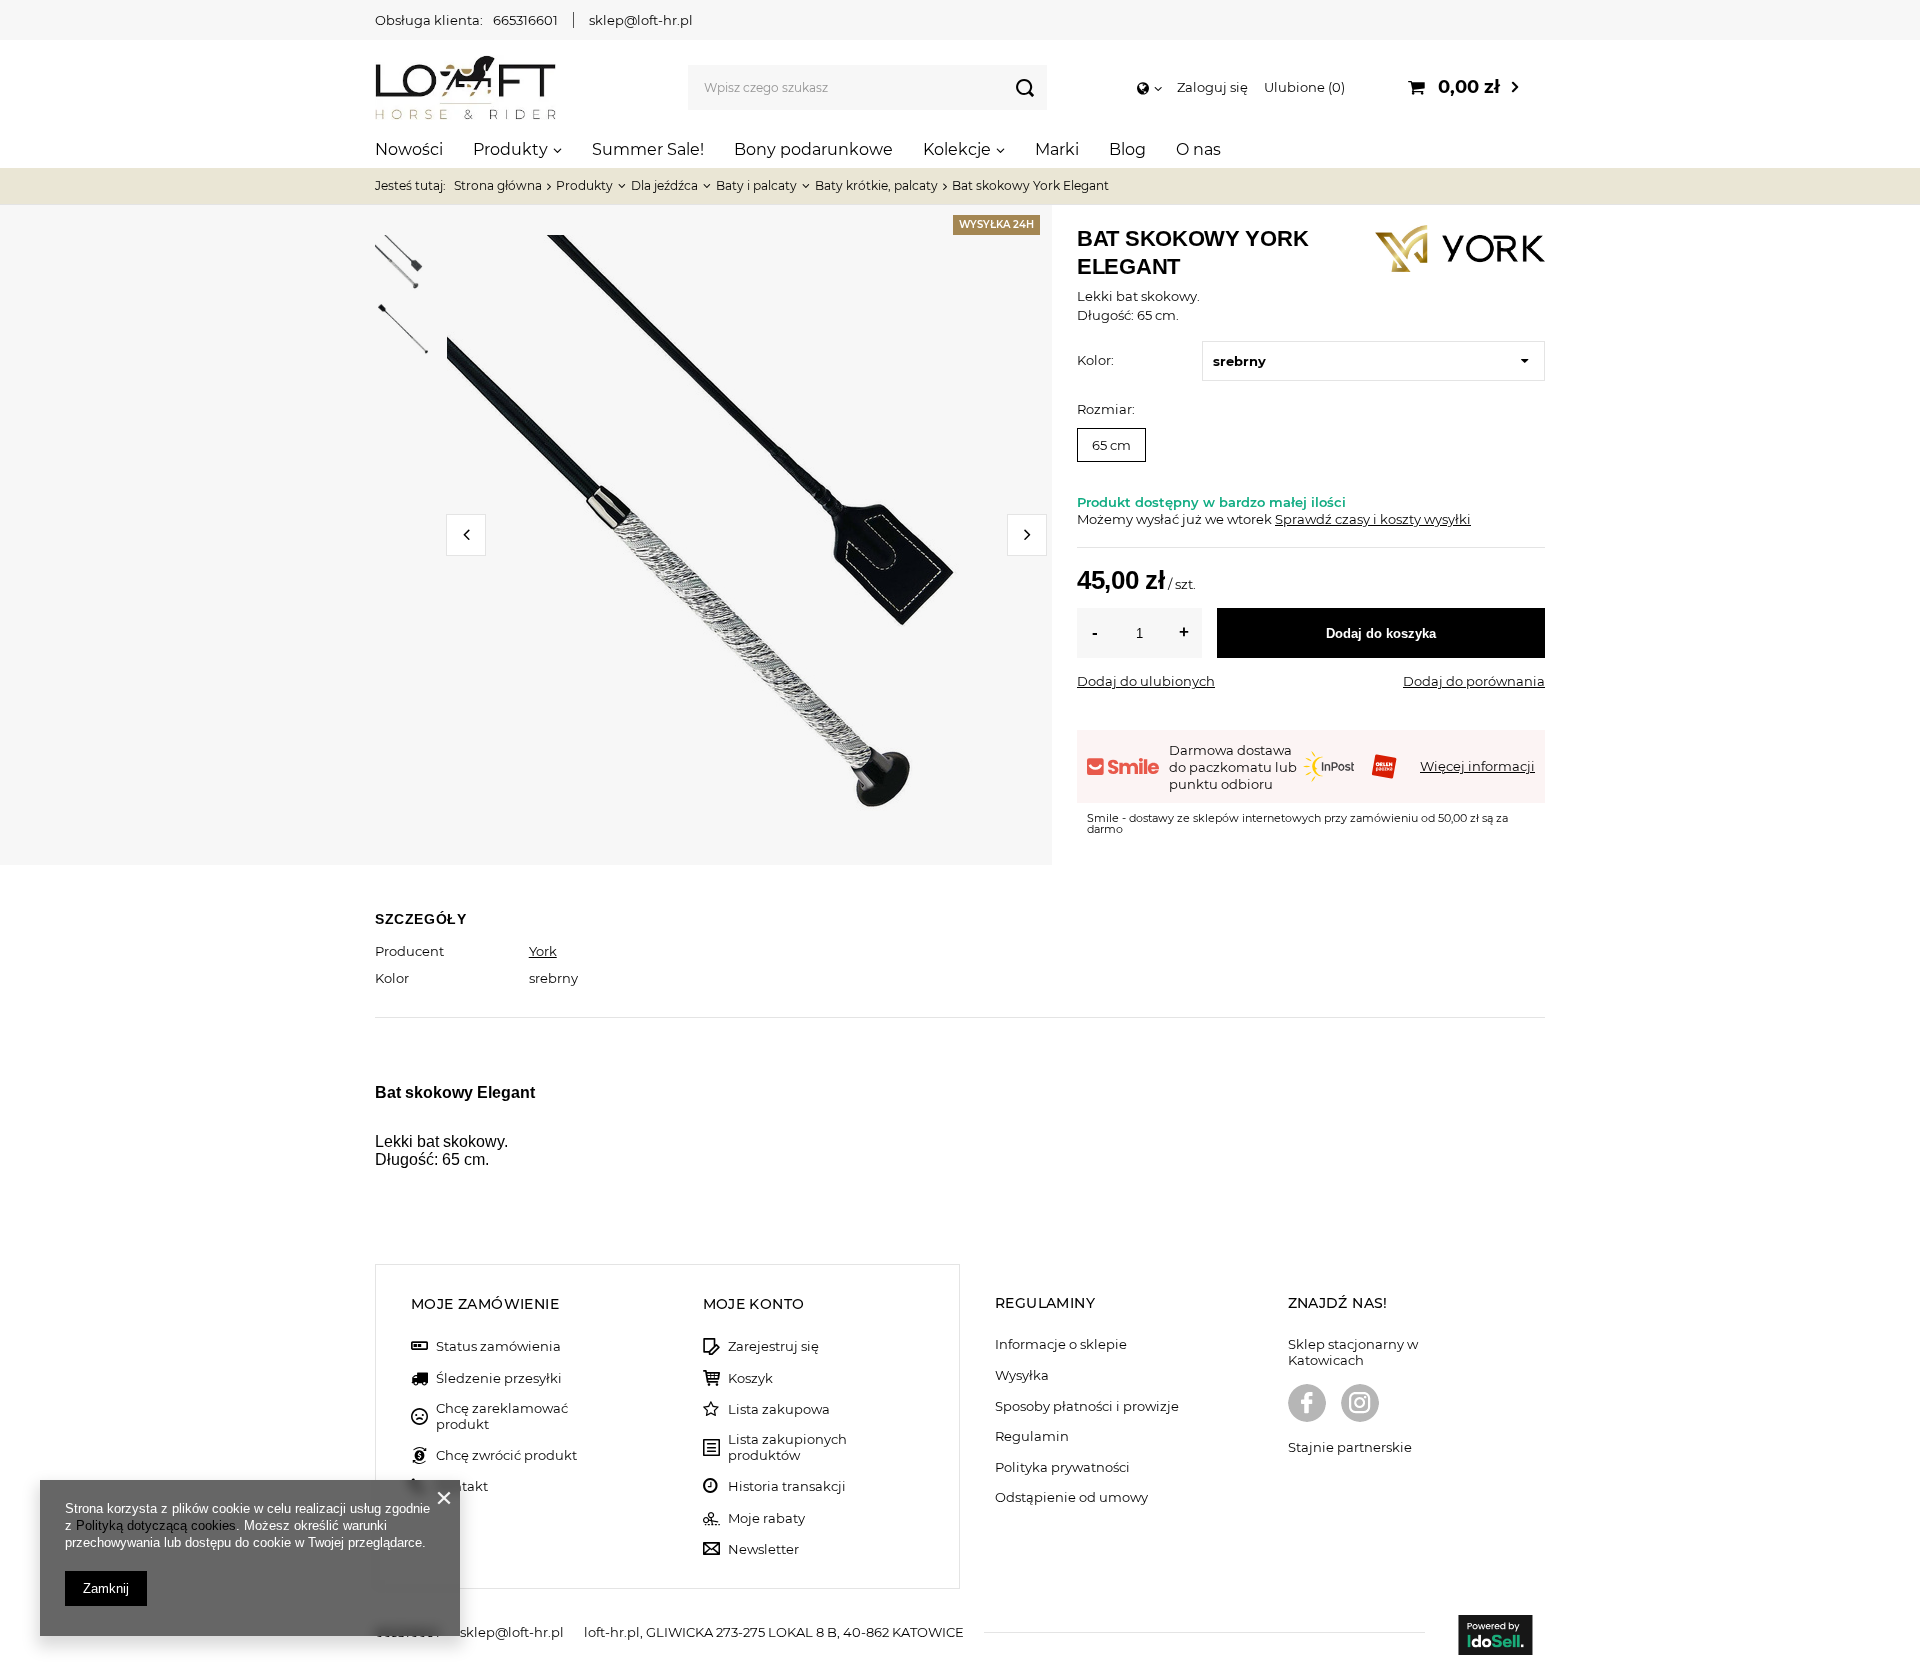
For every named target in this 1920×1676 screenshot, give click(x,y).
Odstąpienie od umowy (1071, 1497)
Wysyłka (1022, 1375)
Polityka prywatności (1062, 1467)
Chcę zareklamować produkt (502, 1416)
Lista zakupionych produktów (787, 1447)
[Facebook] (1307, 1405)
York (543, 951)
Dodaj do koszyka (1381, 633)
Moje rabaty (766, 1518)
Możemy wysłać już (1139, 519)
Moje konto (754, 1304)
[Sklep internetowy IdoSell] (1495, 1637)
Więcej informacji (1477, 766)
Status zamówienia (498, 1346)
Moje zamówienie (485, 1304)
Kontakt (462, 1486)
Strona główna (498, 185)
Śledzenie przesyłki (499, 1378)
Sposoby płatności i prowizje (1087, 1406)
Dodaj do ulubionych (1146, 681)
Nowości (409, 149)
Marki (1057, 149)
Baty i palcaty (756, 185)
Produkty (510, 149)
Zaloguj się (1212, 87)
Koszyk (750, 1378)
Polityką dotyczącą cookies (156, 1525)
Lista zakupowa (779, 1409)
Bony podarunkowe (813, 149)
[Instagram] (1360, 1405)
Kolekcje (957, 149)
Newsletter (763, 1549)
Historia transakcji (787, 1486)
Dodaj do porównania (1474, 681)
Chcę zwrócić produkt (506, 1455)
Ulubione (1302, 87)
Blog (1127, 149)
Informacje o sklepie (1061, 1344)
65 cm (1111, 445)
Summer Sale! (648, 149)
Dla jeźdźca (664, 185)
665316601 (525, 20)
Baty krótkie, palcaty (876, 185)
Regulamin (1032, 1436)
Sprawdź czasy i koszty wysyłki (1373, 519)
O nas (1198, 149)
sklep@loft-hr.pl (641, 20)
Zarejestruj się (773, 1346)
